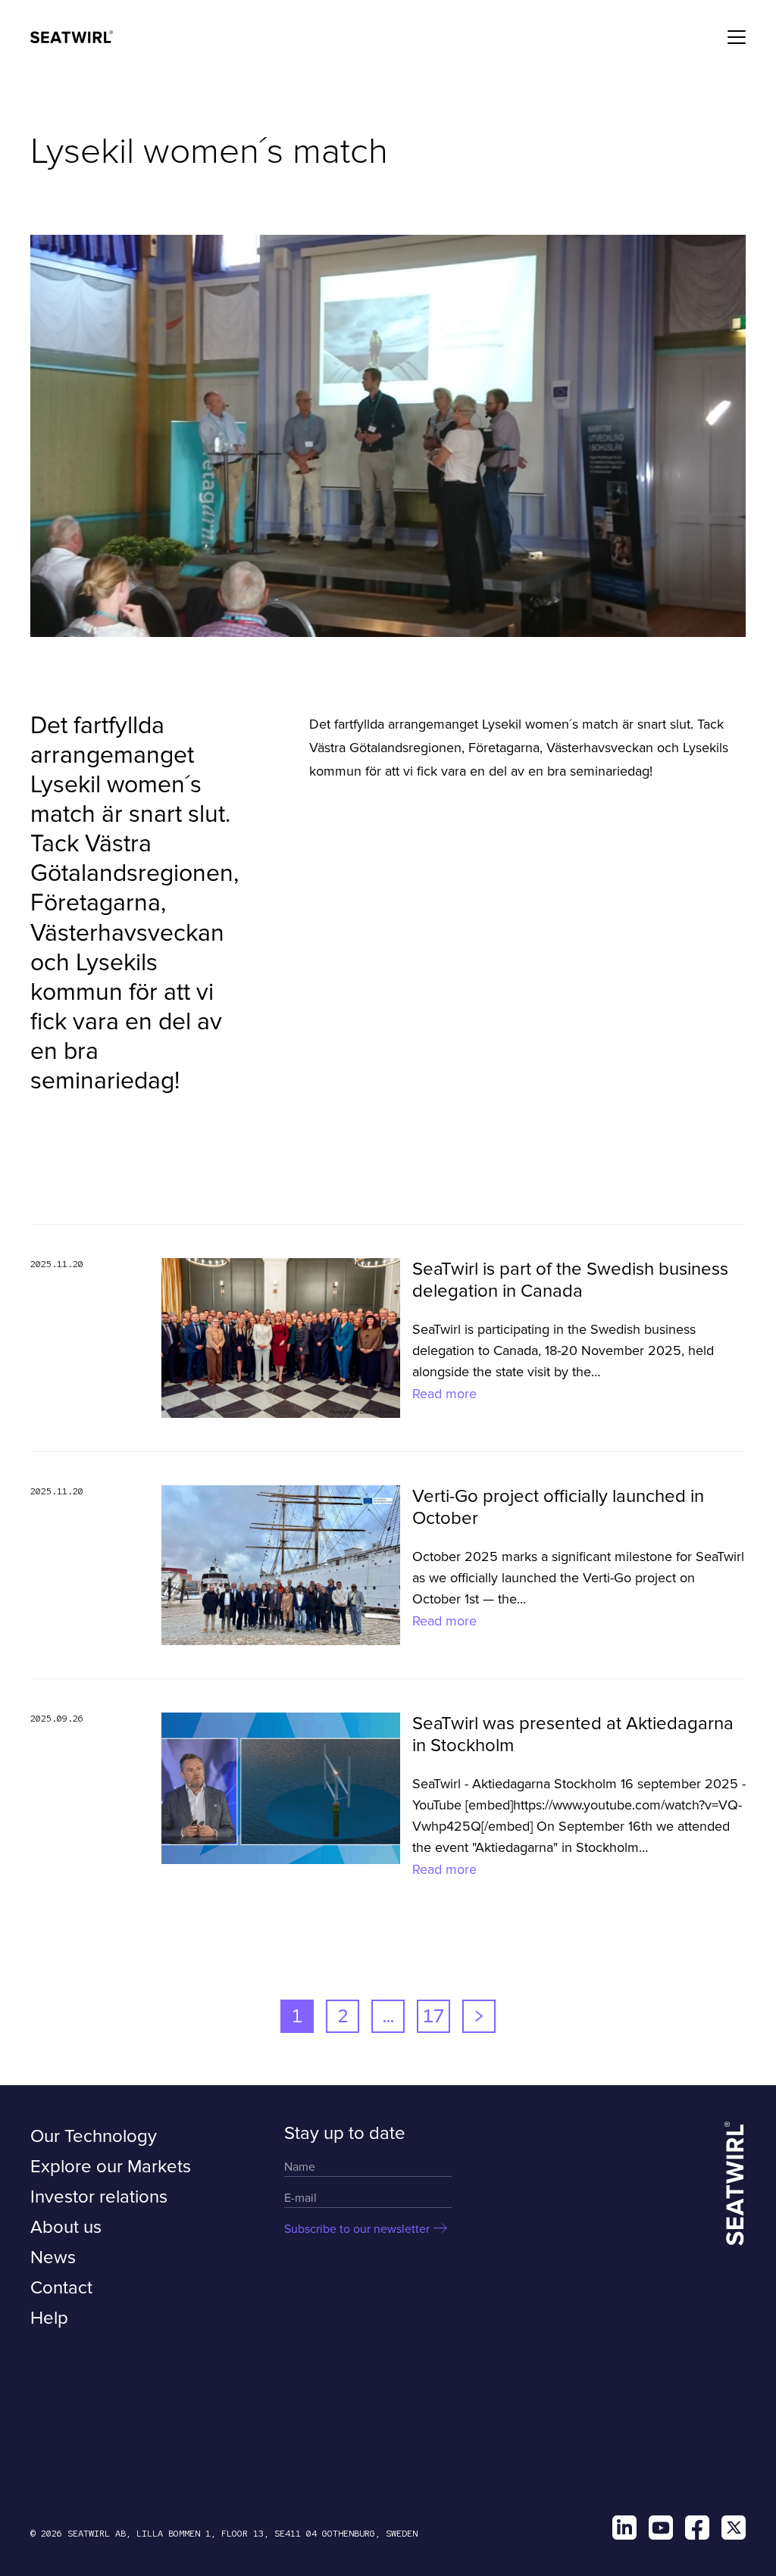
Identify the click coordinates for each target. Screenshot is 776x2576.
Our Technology (94, 2136)
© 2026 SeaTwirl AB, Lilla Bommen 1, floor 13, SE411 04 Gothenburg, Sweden (224, 2534)
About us (66, 2227)
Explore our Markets (111, 2167)
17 (433, 2016)
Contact (61, 2288)
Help (49, 2318)
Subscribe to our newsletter (357, 2229)
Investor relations (99, 2197)
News (53, 2258)
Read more (444, 1394)
